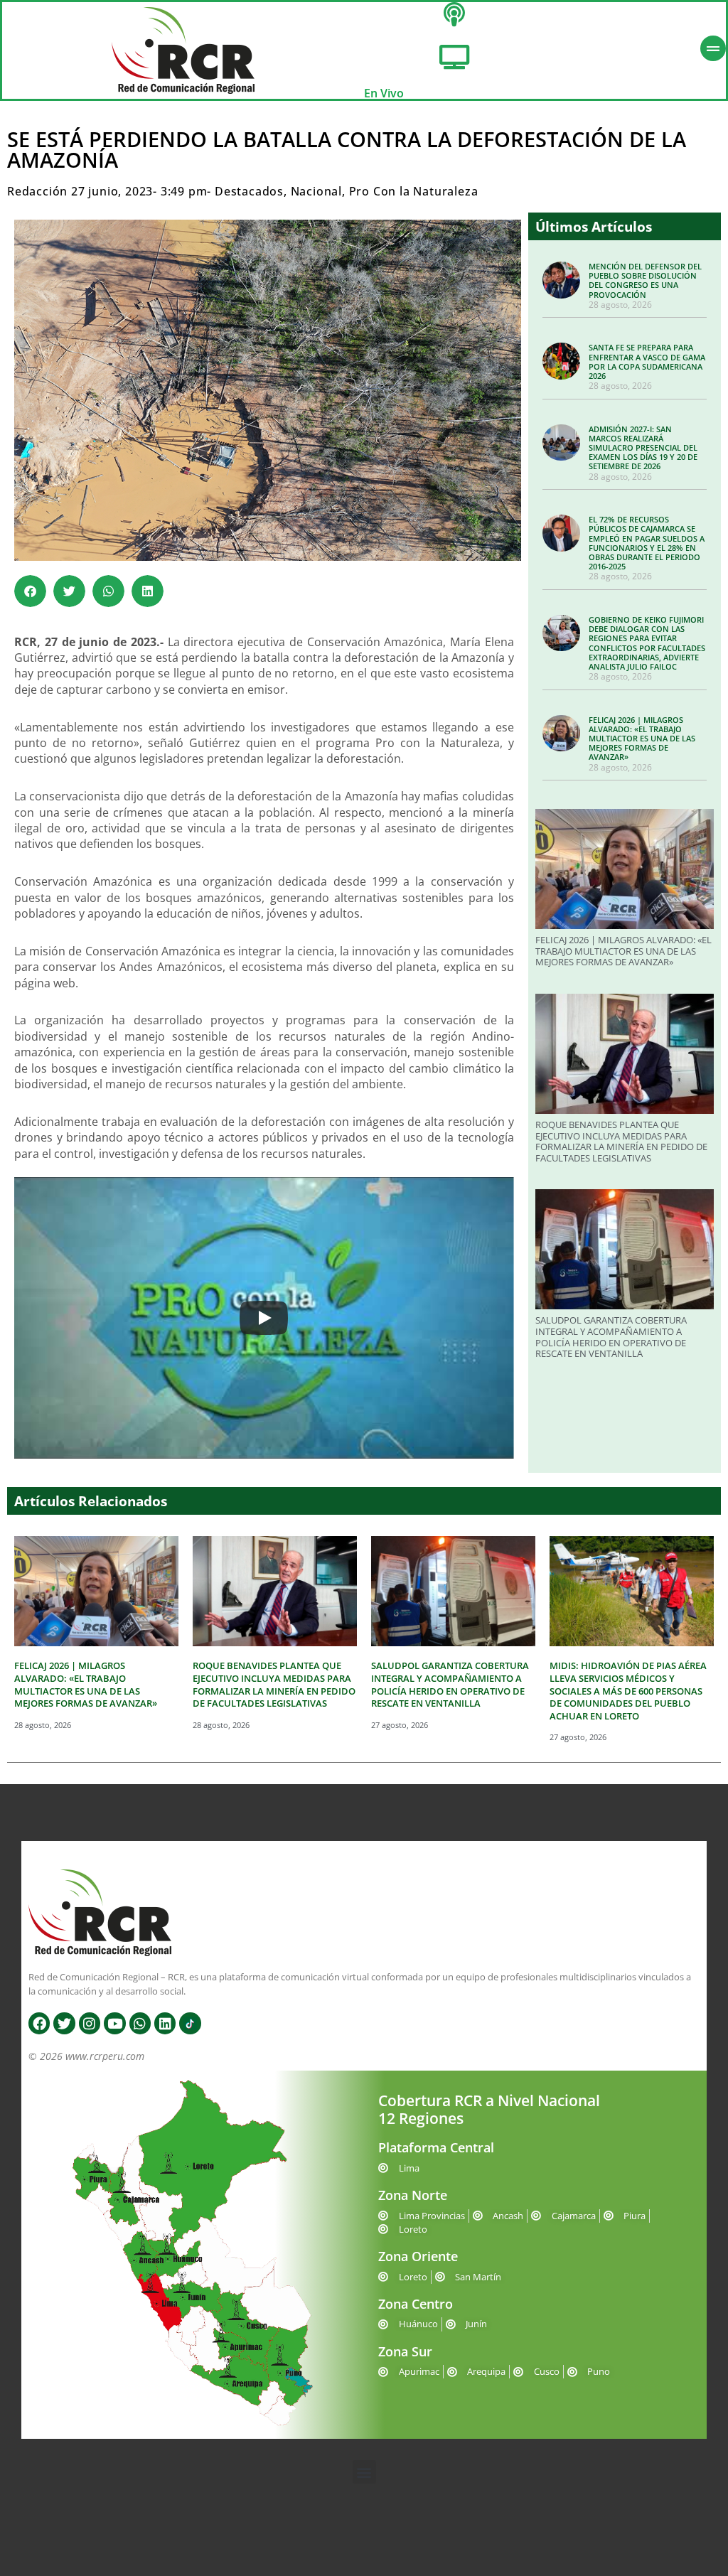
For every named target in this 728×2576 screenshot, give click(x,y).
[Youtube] (114, 2023)
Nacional (316, 191)
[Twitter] (64, 2023)
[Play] (264, 1318)
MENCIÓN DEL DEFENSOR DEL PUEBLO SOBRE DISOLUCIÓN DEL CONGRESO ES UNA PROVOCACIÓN (645, 280)
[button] (30, 591)
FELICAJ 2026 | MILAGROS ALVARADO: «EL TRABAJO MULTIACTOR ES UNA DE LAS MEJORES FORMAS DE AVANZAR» (642, 739)
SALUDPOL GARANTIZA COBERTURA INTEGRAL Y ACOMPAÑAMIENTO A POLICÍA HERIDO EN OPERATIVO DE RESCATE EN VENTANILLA (611, 1337)
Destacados (249, 191)
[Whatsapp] (140, 2023)
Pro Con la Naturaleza (414, 191)
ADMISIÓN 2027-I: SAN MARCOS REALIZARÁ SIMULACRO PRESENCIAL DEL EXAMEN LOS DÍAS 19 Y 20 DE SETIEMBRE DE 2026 (643, 448)
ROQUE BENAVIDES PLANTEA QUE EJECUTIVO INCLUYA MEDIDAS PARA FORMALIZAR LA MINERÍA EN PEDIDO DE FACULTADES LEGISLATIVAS (621, 1141)
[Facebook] (39, 2023)
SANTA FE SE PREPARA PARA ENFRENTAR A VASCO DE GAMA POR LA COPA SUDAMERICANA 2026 (647, 361)
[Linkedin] (165, 2023)
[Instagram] (90, 2023)
